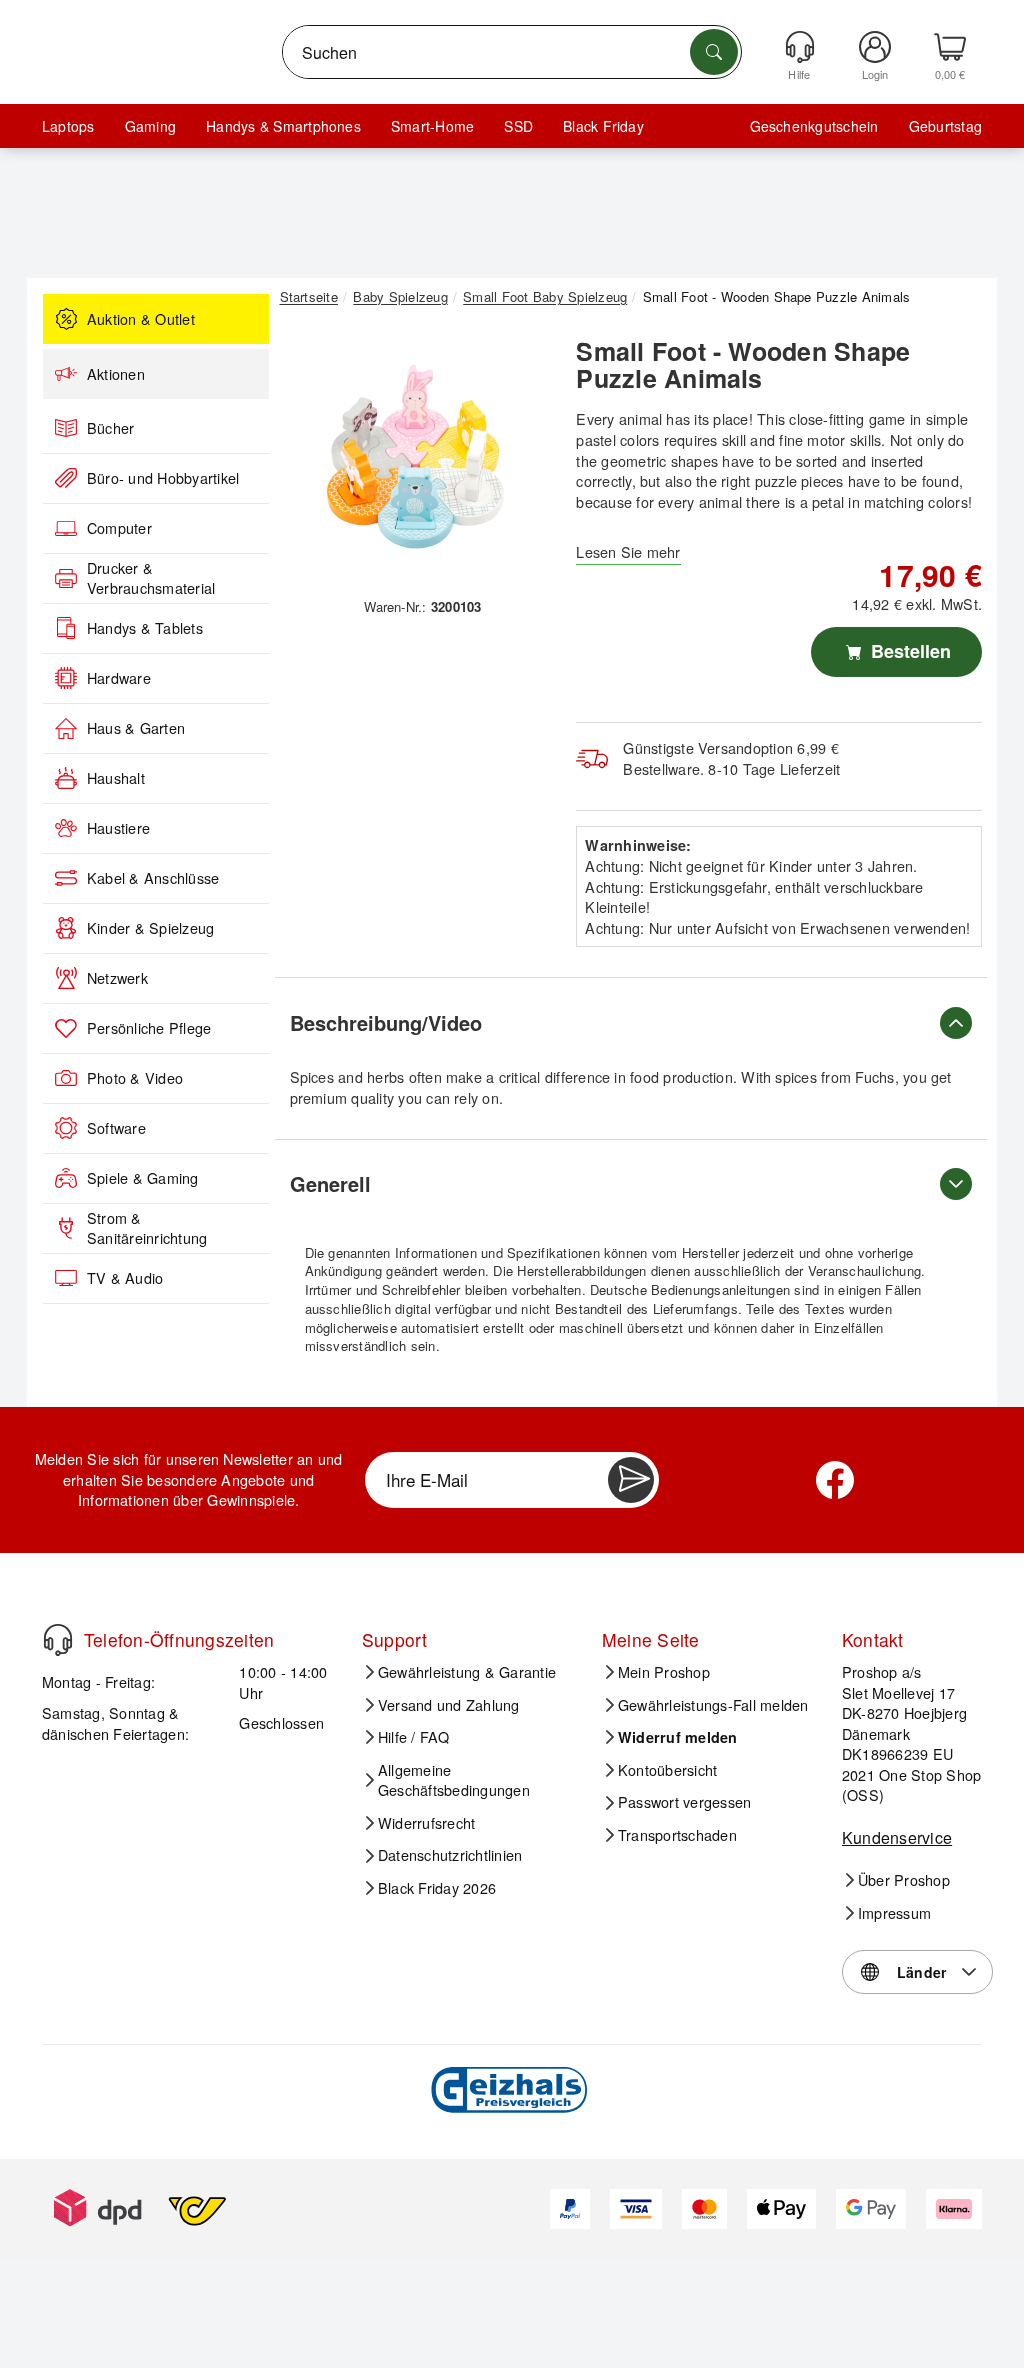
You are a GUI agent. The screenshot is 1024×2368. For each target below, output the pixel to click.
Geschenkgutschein (814, 126)
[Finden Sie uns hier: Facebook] (835, 1480)
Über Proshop (904, 1880)
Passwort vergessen (684, 1802)
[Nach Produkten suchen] (714, 52)
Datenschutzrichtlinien (450, 1855)
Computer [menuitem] (119, 528)
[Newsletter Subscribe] (631, 1480)
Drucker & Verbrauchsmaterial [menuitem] (151, 578)
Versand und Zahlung (449, 1705)
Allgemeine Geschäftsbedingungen (454, 1780)
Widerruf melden (678, 1737)
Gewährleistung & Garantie (467, 1672)
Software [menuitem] (116, 1128)
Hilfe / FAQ (414, 1737)
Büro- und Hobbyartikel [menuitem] (163, 478)
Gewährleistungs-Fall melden (713, 1705)
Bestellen (908, 651)
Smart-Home (432, 126)
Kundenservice (897, 1837)
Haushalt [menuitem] (116, 778)
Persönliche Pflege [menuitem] (149, 1028)
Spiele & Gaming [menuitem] (143, 1178)
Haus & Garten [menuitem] (136, 728)
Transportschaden (677, 1835)
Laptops (68, 126)
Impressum (894, 1913)
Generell (330, 1183)
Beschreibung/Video (386, 1022)
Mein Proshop (664, 1672)
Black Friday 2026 (437, 1888)
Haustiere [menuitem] (118, 828)
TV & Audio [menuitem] (125, 1278)
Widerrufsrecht (426, 1823)
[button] (416, 457)
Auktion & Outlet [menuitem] (141, 319)
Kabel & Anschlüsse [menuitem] (153, 878)
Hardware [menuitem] (119, 678)
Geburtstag (945, 126)
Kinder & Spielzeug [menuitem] (150, 928)
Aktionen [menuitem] (116, 374)
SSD (518, 126)
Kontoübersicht (667, 1770)
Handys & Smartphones (283, 126)
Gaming (150, 126)
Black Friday (603, 126)
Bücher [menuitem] (110, 428)
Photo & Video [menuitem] (135, 1078)
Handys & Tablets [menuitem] (145, 628)
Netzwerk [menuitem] (117, 978)
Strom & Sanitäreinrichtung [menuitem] (147, 1228)
